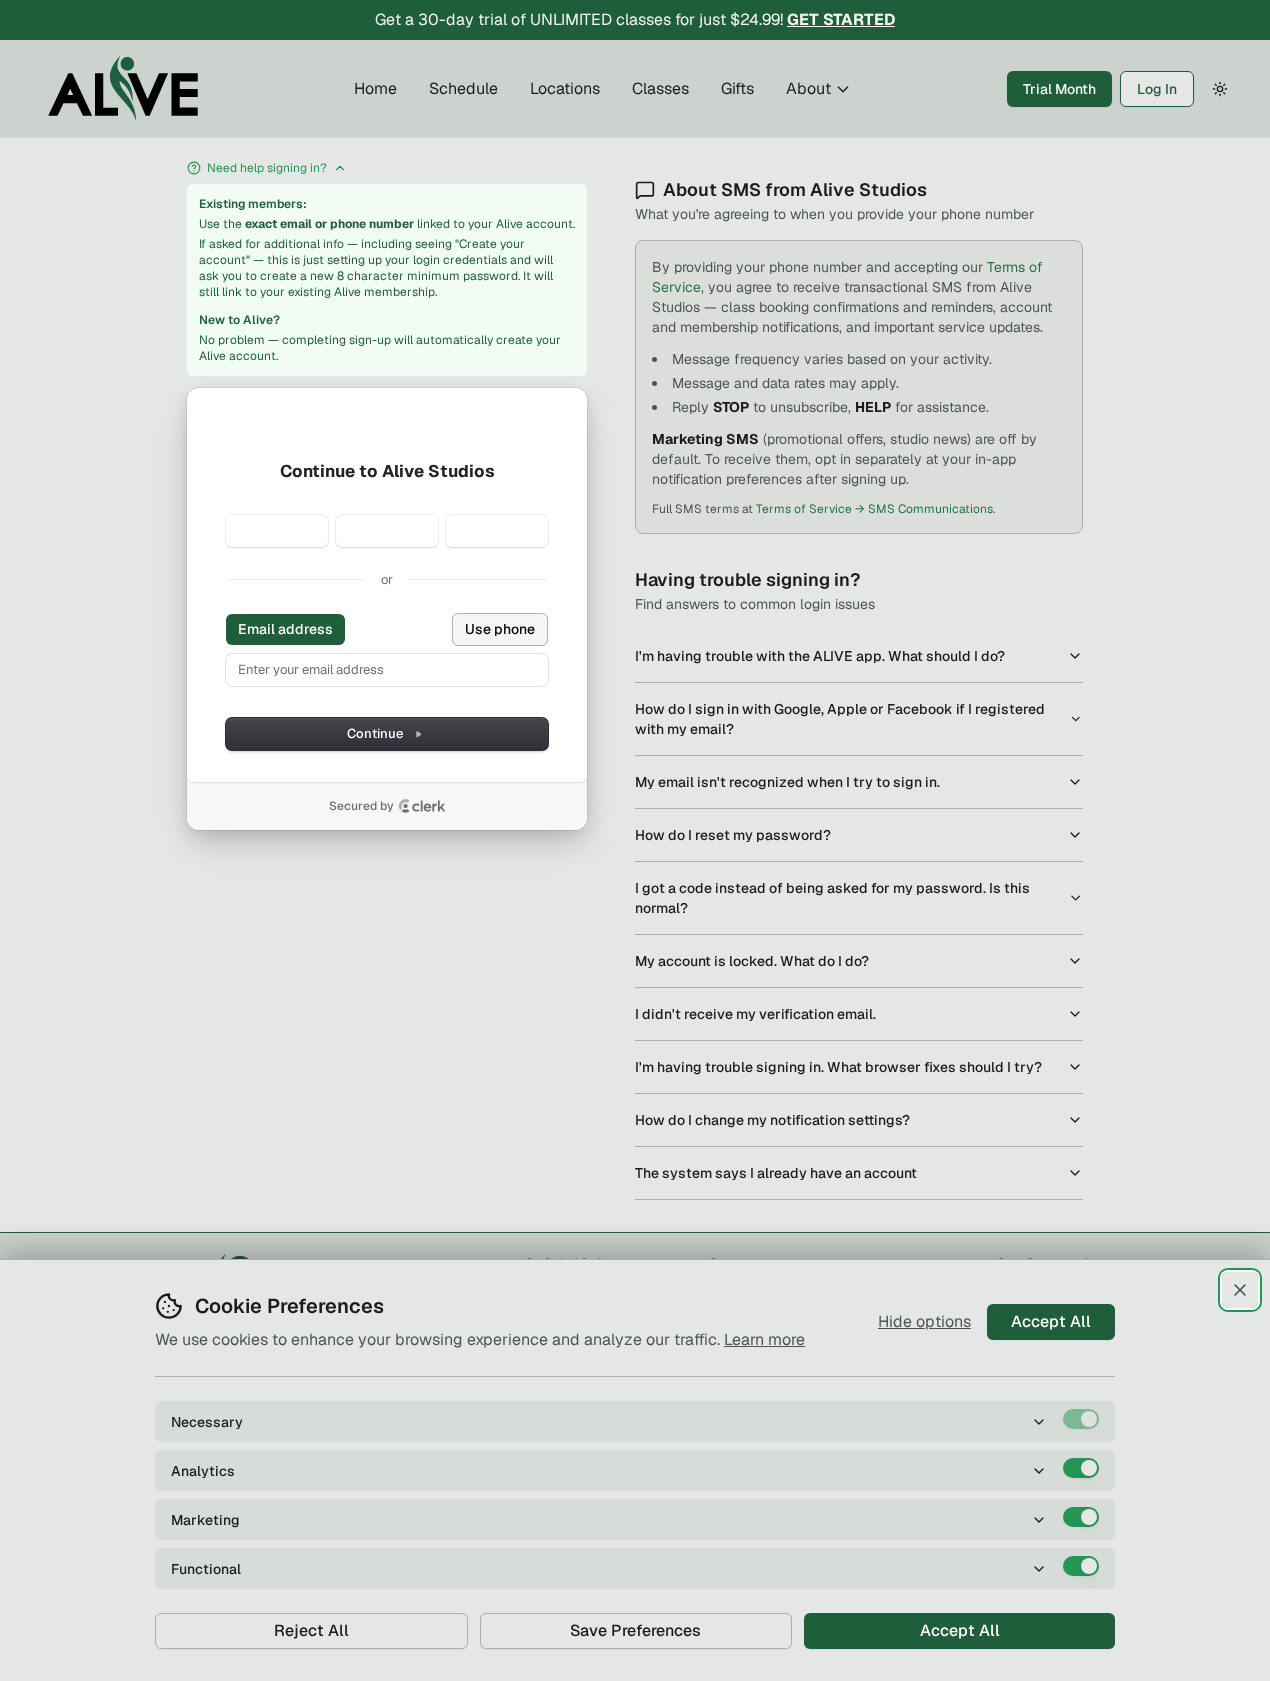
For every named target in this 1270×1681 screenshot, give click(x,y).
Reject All (311, 1630)
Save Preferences (635, 1630)
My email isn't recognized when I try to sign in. (787, 782)
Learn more (764, 1339)
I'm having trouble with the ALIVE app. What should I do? (820, 656)
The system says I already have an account (776, 1173)
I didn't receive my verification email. (755, 1014)
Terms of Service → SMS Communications (874, 509)
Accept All (1051, 1321)
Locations (565, 88)
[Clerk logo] (422, 806)
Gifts (737, 88)
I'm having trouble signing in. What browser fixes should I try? (838, 1067)
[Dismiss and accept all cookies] (1240, 1290)
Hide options (924, 1321)
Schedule (463, 88)
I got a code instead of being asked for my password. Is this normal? (832, 898)
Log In (1157, 89)
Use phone (500, 629)
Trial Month (1059, 89)
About (808, 88)
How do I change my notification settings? (772, 1120)
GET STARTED (841, 19)
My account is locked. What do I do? (752, 961)
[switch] (1081, 1419)
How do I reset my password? (733, 835)
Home (375, 88)
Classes (660, 88)
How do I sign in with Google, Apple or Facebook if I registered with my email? (840, 719)
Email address (285, 629)
